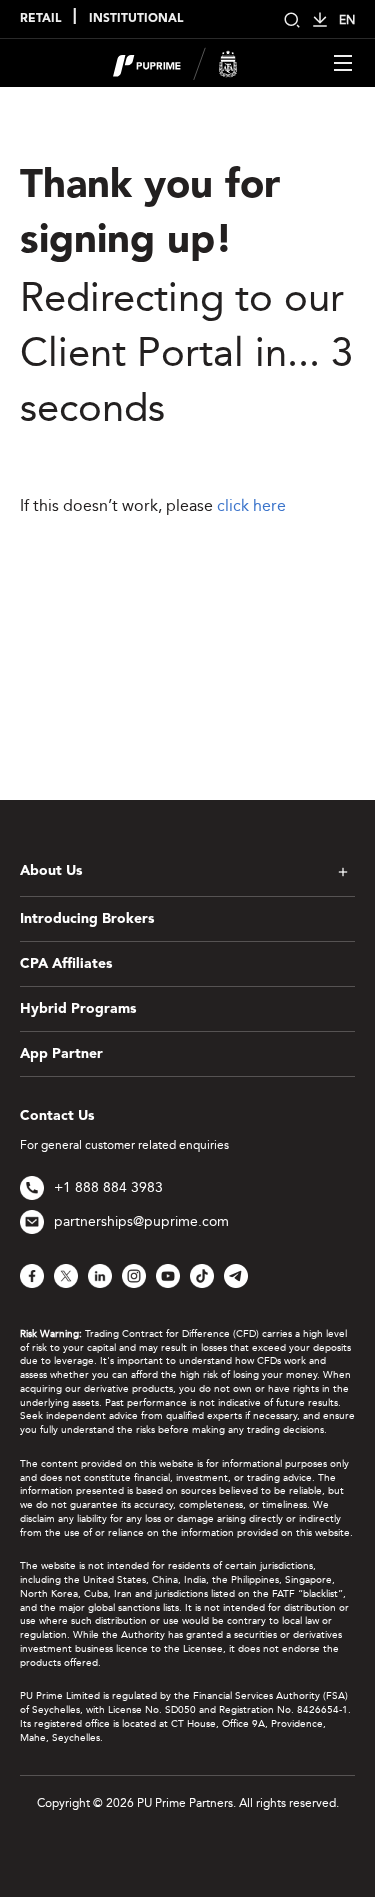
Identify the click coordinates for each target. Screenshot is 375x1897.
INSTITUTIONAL (136, 19)
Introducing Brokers (87, 919)
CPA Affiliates (66, 964)
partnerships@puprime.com (141, 1221)
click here (251, 505)
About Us (51, 871)
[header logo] (175, 61)
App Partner (61, 1054)
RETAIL (40, 19)
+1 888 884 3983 (108, 1187)
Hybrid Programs (78, 1009)
